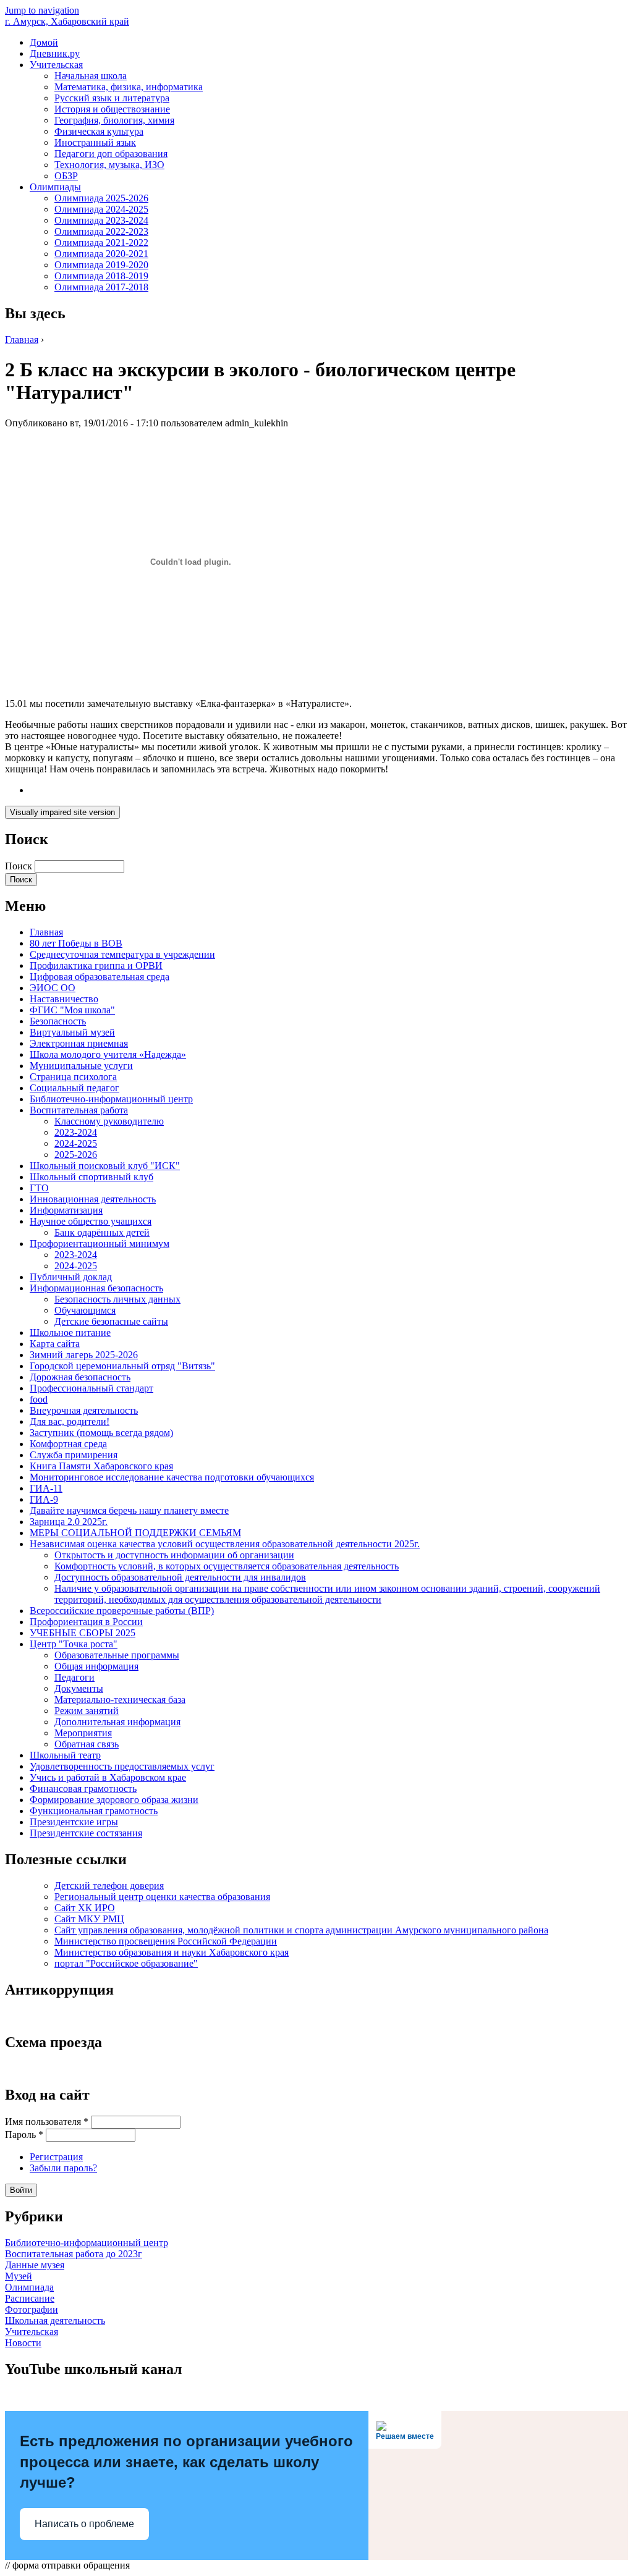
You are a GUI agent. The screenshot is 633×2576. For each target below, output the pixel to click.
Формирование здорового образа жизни (114, 1800)
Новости (23, 2343)
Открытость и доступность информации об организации (174, 1555)
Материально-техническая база (120, 1700)
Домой (44, 42)
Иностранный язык (95, 142)
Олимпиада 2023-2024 (101, 220)
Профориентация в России (86, 1622)
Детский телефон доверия (109, 1886)
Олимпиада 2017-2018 (101, 287)
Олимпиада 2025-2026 (101, 198)
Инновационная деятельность (93, 1199)
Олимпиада (29, 2287)
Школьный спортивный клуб (91, 1177)
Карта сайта (55, 1344)
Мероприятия (83, 1733)
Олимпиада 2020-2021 (101, 254)
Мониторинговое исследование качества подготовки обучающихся (172, 1477)
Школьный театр (65, 1755)
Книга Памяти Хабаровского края (101, 1466)
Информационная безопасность (96, 1288)
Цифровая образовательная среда (100, 977)
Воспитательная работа (79, 1110)
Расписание (30, 2298)
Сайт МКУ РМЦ (89, 1919)
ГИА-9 (44, 1499)
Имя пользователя (47, 2122)
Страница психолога (73, 1077)
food (39, 1399)
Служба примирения (74, 1455)
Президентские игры (74, 1822)
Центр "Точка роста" (74, 1644)
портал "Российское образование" (126, 1963)
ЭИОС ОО (53, 988)
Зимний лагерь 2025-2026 (84, 1355)
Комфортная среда (68, 1444)
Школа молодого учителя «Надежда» (108, 1054)
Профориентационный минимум (100, 1244)
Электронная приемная (79, 1043)
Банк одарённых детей (102, 1232)
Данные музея (35, 2265)
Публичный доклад (71, 1277)
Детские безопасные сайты (111, 1321)
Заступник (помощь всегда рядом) (101, 1433)
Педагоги (74, 1677)
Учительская (56, 65)
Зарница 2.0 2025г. (69, 1522)
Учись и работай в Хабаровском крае (108, 1777)
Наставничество (64, 999)
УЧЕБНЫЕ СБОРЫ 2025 (83, 1633)
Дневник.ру (55, 53)
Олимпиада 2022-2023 (101, 231)
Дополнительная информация (117, 1722)
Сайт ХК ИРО (85, 1908)
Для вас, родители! (70, 1421)
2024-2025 (76, 1143)
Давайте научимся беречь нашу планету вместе (129, 1510)
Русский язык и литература (112, 98)
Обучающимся (85, 1310)
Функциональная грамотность (94, 1811)
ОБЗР (66, 176)
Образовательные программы (117, 1655)
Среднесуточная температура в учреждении (122, 954)
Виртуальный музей (72, 1032)
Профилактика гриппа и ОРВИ (96, 965)
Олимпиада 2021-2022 (101, 243)
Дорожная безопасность (80, 1377)
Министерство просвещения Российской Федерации (166, 1941)
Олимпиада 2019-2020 (101, 265)
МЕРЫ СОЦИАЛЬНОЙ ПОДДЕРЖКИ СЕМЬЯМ (135, 1533)
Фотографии (32, 2309)
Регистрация (56, 2157)
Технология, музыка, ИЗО (109, 165)
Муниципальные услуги (81, 1066)
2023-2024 (76, 1132)
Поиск (20, 866)
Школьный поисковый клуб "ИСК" (105, 1166)
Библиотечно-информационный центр (111, 1099)
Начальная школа (91, 76)
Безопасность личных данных (117, 1299)
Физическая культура (99, 131)
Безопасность (58, 1021)
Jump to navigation (42, 10)
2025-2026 (76, 1155)
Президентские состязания (86, 1833)
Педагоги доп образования (111, 154)
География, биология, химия (114, 120)
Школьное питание (70, 1332)
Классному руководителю (109, 1121)
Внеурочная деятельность (84, 1410)
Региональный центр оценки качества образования (162, 1897)
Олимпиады (55, 187)
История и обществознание (112, 109)
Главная (22, 340)
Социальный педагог (74, 1088)
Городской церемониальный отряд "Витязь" (122, 1366)
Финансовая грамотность (83, 1788)
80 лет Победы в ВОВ (76, 943)
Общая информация (96, 1666)
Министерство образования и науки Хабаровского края (172, 1952)
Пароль (24, 2135)
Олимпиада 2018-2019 (101, 276)
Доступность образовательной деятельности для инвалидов (180, 1577)
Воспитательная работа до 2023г (74, 2254)
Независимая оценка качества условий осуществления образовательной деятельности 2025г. (225, 1544)
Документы (79, 1688)
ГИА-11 (46, 1488)
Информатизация (66, 1210)
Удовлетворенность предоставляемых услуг (122, 1766)
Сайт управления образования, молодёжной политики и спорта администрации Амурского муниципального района (301, 1930)
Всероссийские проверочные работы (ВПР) (122, 1611)
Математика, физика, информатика (129, 87)
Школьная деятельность (55, 2321)
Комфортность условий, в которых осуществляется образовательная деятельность (227, 1566)
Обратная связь (87, 1744)
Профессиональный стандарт (91, 1388)
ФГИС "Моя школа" (72, 1010)
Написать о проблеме (84, 2524)
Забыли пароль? (63, 2168)
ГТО (39, 1188)
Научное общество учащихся (91, 1221)
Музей (19, 2276)
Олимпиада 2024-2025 (101, 209)
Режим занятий (87, 1711)
